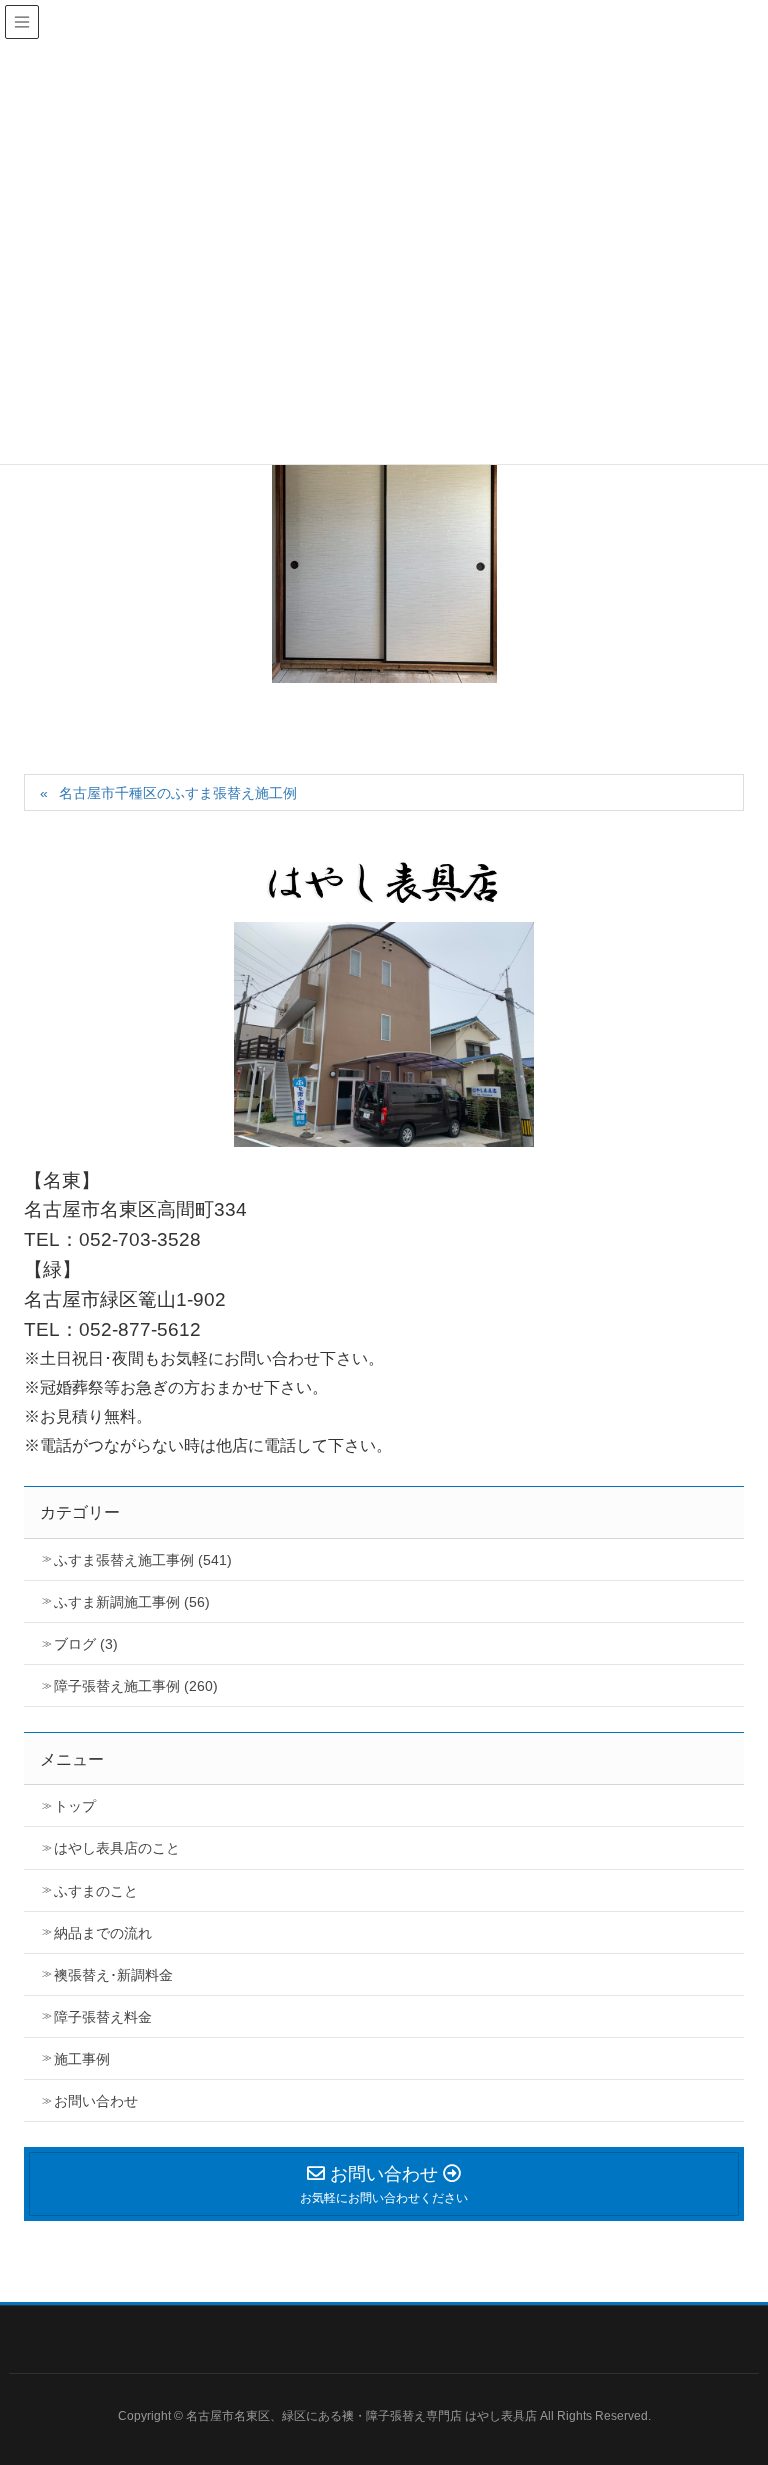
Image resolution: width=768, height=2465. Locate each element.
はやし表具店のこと (117, 1848)
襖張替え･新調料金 (113, 1975)
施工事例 (82, 2059)
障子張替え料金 (103, 2017)
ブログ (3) (86, 1644)
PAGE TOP (752, 2364)
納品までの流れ (103, 1933)
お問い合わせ (96, 2101)
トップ (75, 1806)
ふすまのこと (96, 1891)
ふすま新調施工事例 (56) (132, 1602)
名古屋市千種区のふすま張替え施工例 (178, 793)
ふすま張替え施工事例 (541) (143, 1560)
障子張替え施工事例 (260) (136, 1686)
